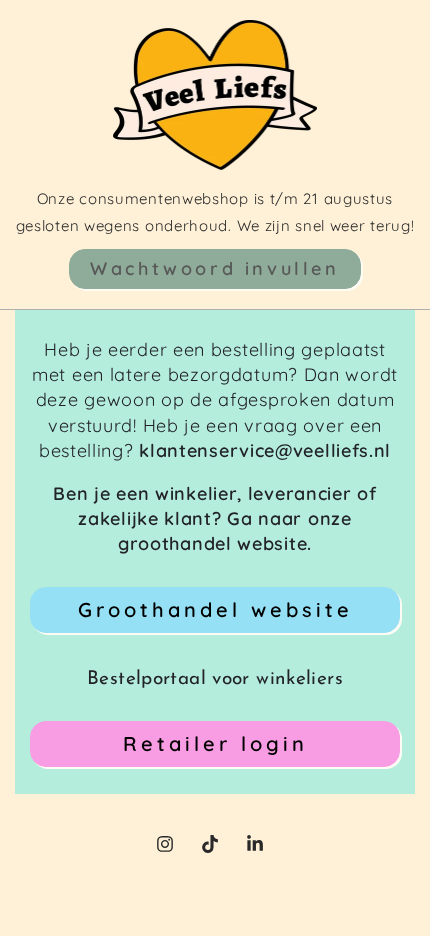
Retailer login (215, 743)
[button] (214, 269)
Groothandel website (215, 609)
